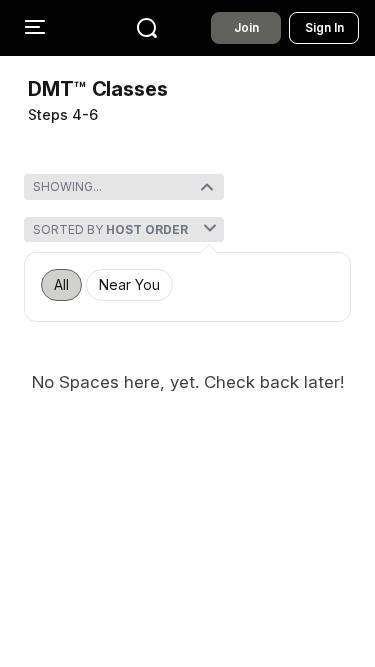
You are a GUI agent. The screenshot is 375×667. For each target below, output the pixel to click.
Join (246, 27)
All (61, 285)
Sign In (324, 27)
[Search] (147, 28)
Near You (129, 285)
